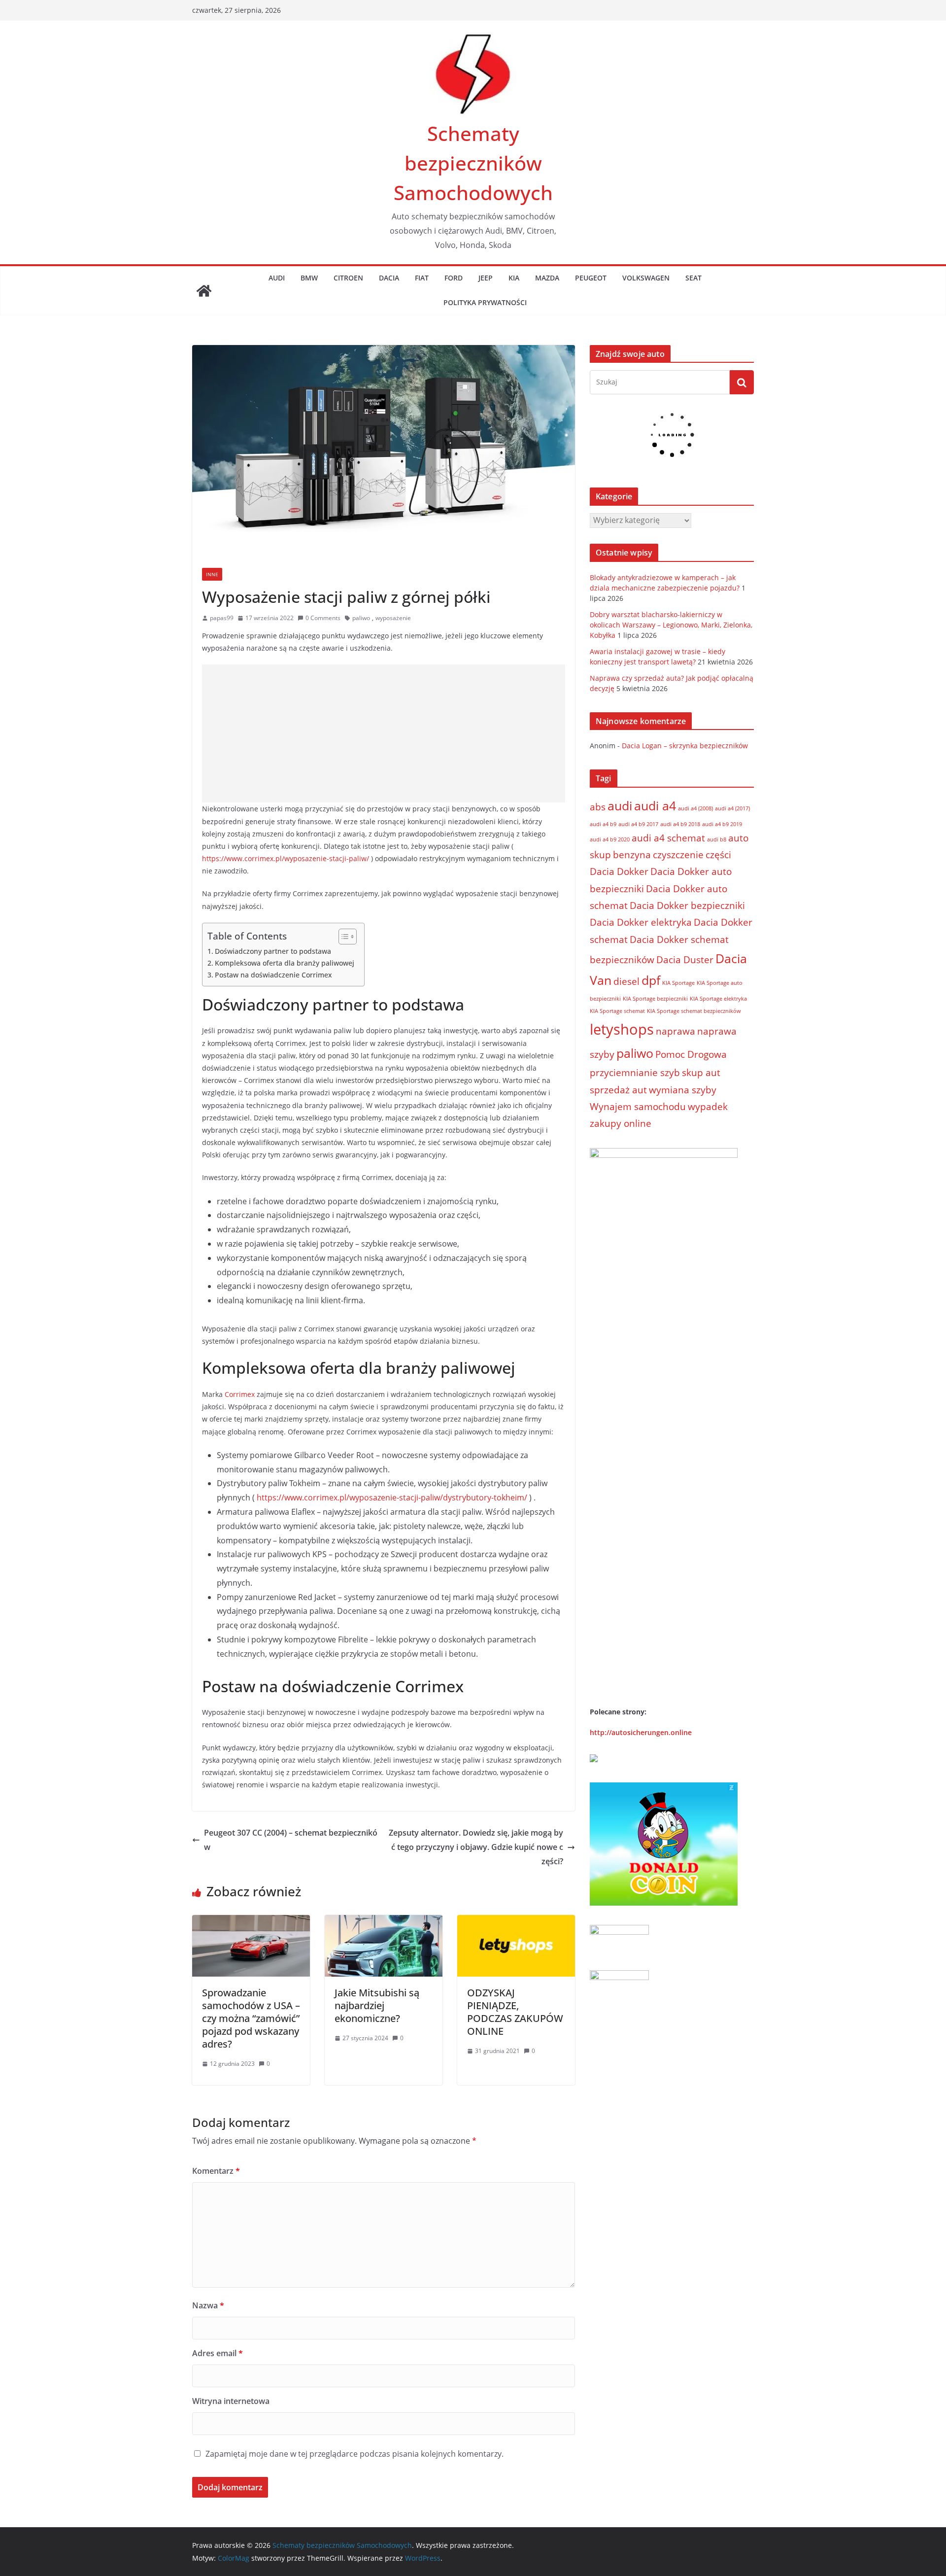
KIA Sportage (678, 983)
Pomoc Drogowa (691, 1054)
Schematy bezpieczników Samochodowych (473, 163)
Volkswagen (646, 278)
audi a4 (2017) (732, 808)
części (718, 855)
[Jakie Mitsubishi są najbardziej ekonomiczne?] (384, 1922)
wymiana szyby (683, 1090)
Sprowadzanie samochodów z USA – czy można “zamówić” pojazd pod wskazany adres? (251, 2018)
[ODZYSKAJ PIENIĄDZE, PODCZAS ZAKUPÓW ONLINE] (516, 1922)
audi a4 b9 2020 (610, 839)
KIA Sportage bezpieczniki (655, 999)
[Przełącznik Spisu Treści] (343, 937)
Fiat (422, 278)
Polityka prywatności (485, 302)
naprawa (676, 1031)
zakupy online (621, 1123)
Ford (454, 278)
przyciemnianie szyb (635, 1073)
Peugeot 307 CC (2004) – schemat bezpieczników (291, 1840)
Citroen (348, 278)
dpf (651, 980)
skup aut (701, 1073)
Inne (212, 574)
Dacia (389, 278)
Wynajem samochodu (638, 1107)
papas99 (222, 618)
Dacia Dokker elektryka (641, 922)
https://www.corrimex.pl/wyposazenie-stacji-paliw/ (286, 858)
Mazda (547, 278)
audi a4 (655, 806)
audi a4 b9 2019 (722, 824)
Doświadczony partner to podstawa (273, 951)
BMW (309, 278)
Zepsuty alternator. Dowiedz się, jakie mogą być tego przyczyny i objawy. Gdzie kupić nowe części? (476, 1847)
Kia (514, 278)
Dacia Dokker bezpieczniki (687, 905)
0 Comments (323, 618)
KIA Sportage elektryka (718, 999)
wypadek (708, 1107)
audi (620, 806)
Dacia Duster (685, 960)
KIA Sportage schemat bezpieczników (694, 1011)
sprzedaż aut (618, 1090)
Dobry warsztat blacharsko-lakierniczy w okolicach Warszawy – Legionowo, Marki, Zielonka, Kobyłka (671, 625)
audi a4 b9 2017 (638, 824)
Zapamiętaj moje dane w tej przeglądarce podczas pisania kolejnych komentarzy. (355, 2454)
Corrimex (240, 1394)
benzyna (632, 855)
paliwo (361, 618)
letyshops (622, 1029)
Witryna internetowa (231, 2401)
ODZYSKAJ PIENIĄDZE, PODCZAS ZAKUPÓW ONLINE (515, 2012)
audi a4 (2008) (695, 808)
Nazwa (208, 2305)
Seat (693, 278)
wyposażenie (393, 618)
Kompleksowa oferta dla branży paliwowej (285, 963)
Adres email (218, 2353)
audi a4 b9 (603, 824)
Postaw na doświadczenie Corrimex (273, 975)
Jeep (486, 278)
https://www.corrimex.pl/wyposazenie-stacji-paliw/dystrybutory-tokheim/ (392, 1497)
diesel (626, 981)
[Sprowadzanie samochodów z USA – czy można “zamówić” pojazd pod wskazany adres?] (251, 1922)
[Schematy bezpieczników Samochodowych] (204, 291)
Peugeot (591, 278)
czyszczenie (678, 855)
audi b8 (717, 839)
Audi (277, 278)
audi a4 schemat (668, 838)
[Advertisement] (384, 733)
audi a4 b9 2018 (680, 824)
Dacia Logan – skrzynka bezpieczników (685, 746)
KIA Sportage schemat (617, 1011)
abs (598, 807)
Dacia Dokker (619, 871)
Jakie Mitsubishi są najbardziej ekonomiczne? (377, 2005)
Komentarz (216, 2171)
